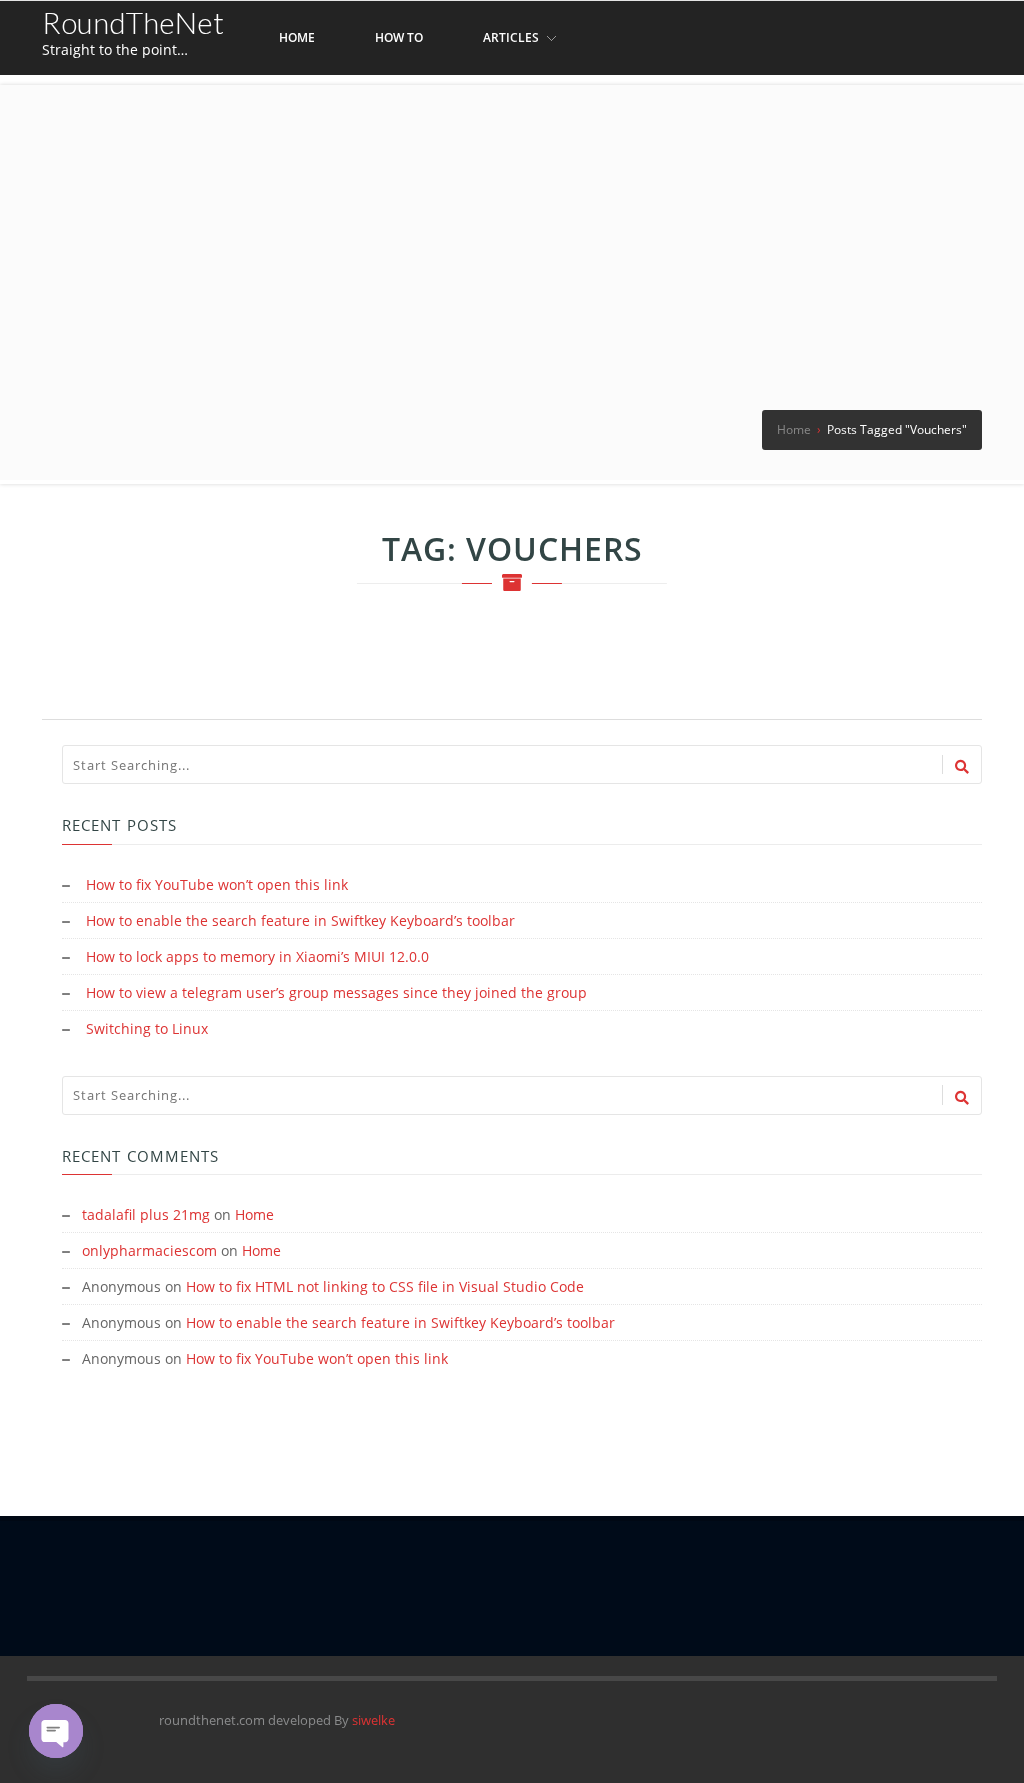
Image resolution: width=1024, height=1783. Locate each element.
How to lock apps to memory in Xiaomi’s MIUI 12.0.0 (257, 956)
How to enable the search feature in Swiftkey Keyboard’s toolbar (300, 920)
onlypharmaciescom (149, 1250)
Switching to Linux (147, 1028)
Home (254, 1214)
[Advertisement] (512, 225)
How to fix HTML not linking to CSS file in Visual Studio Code (385, 1286)
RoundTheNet (133, 22)
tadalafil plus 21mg (146, 1214)
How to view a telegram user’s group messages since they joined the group (336, 992)
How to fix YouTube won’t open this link (217, 884)
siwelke (373, 1720)
